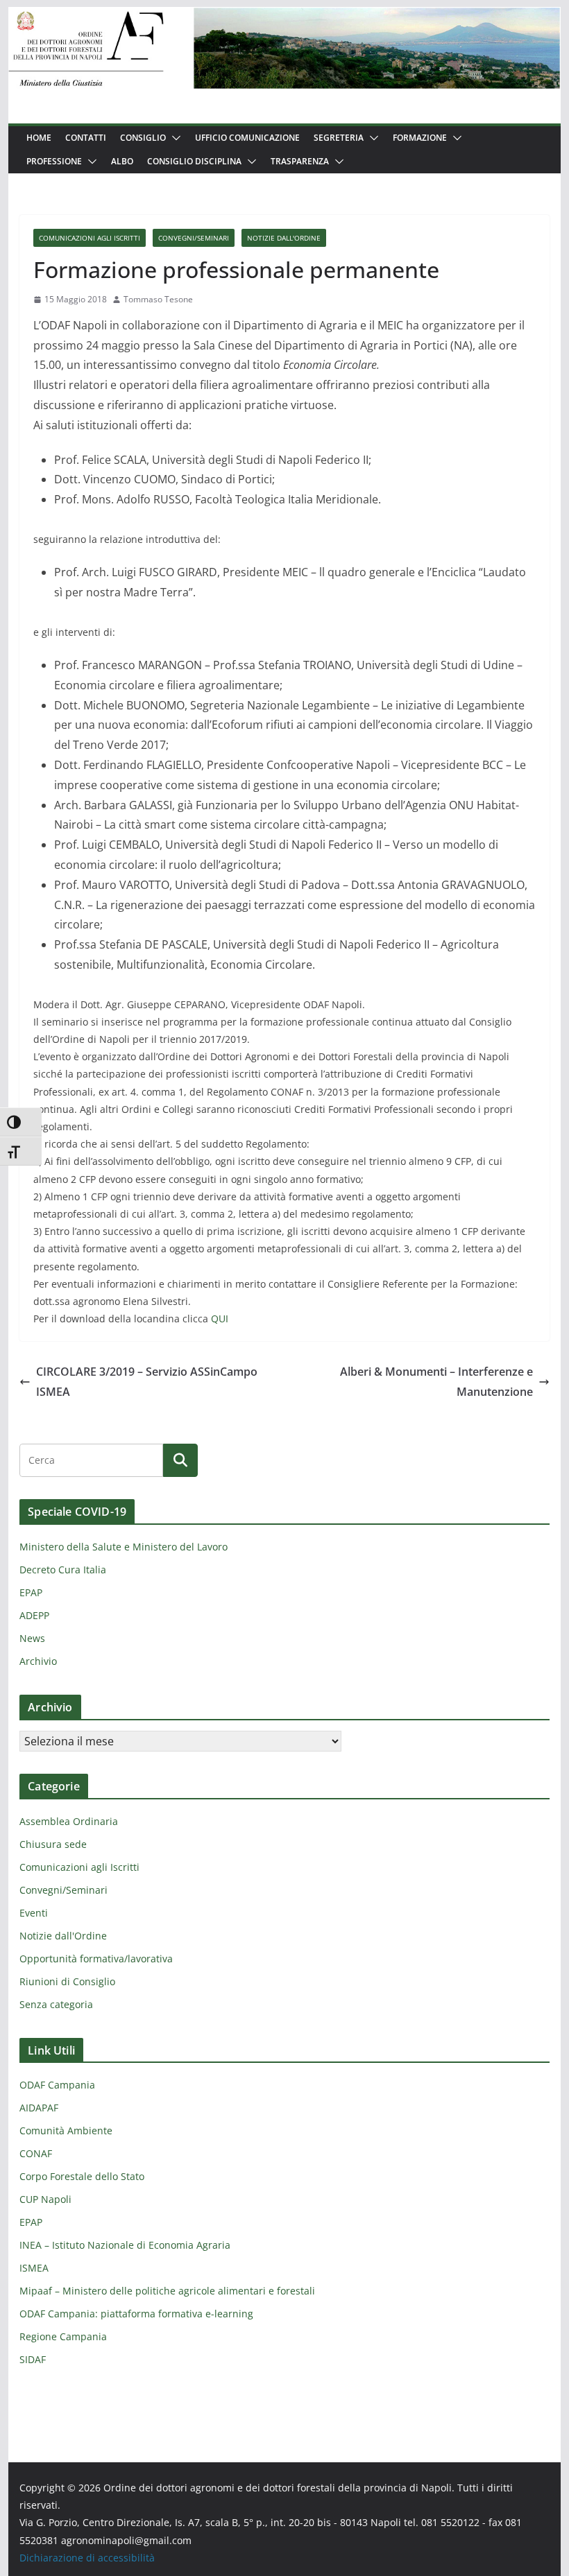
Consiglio (143, 138)
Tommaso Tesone (158, 299)
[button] (173, 138)
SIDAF (33, 2359)
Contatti (86, 138)
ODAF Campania (57, 2085)
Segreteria (339, 138)
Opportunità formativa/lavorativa (96, 1959)
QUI (220, 1319)
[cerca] (91, 1460)
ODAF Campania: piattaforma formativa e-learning (136, 2314)
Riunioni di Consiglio (67, 1981)
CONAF (36, 2153)
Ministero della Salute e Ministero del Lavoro (124, 1547)
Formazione (420, 138)
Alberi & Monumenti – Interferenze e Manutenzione (436, 1382)
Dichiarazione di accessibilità (87, 2558)
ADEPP (34, 1615)
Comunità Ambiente (66, 2130)
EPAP (31, 1592)
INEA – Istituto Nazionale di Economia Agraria (125, 2245)
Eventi (34, 1913)
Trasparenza (300, 161)
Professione (54, 161)
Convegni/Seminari (194, 238)
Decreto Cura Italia (63, 1570)
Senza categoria (56, 2004)
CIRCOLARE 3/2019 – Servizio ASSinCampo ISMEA (147, 1382)
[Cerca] (180, 1460)
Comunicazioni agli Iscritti (90, 238)
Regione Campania (63, 2336)
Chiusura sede (53, 1844)
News (32, 1638)
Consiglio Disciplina (194, 161)
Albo (122, 161)
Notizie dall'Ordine (284, 238)
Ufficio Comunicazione (247, 138)
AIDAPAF (39, 2108)
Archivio (38, 1661)
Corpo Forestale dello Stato (82, 2176)
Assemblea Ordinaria (69, 1821)
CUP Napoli (45, 2199)
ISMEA (34, 2268)
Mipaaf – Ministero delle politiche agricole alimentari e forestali (167, 2291)
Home (39, 138)
